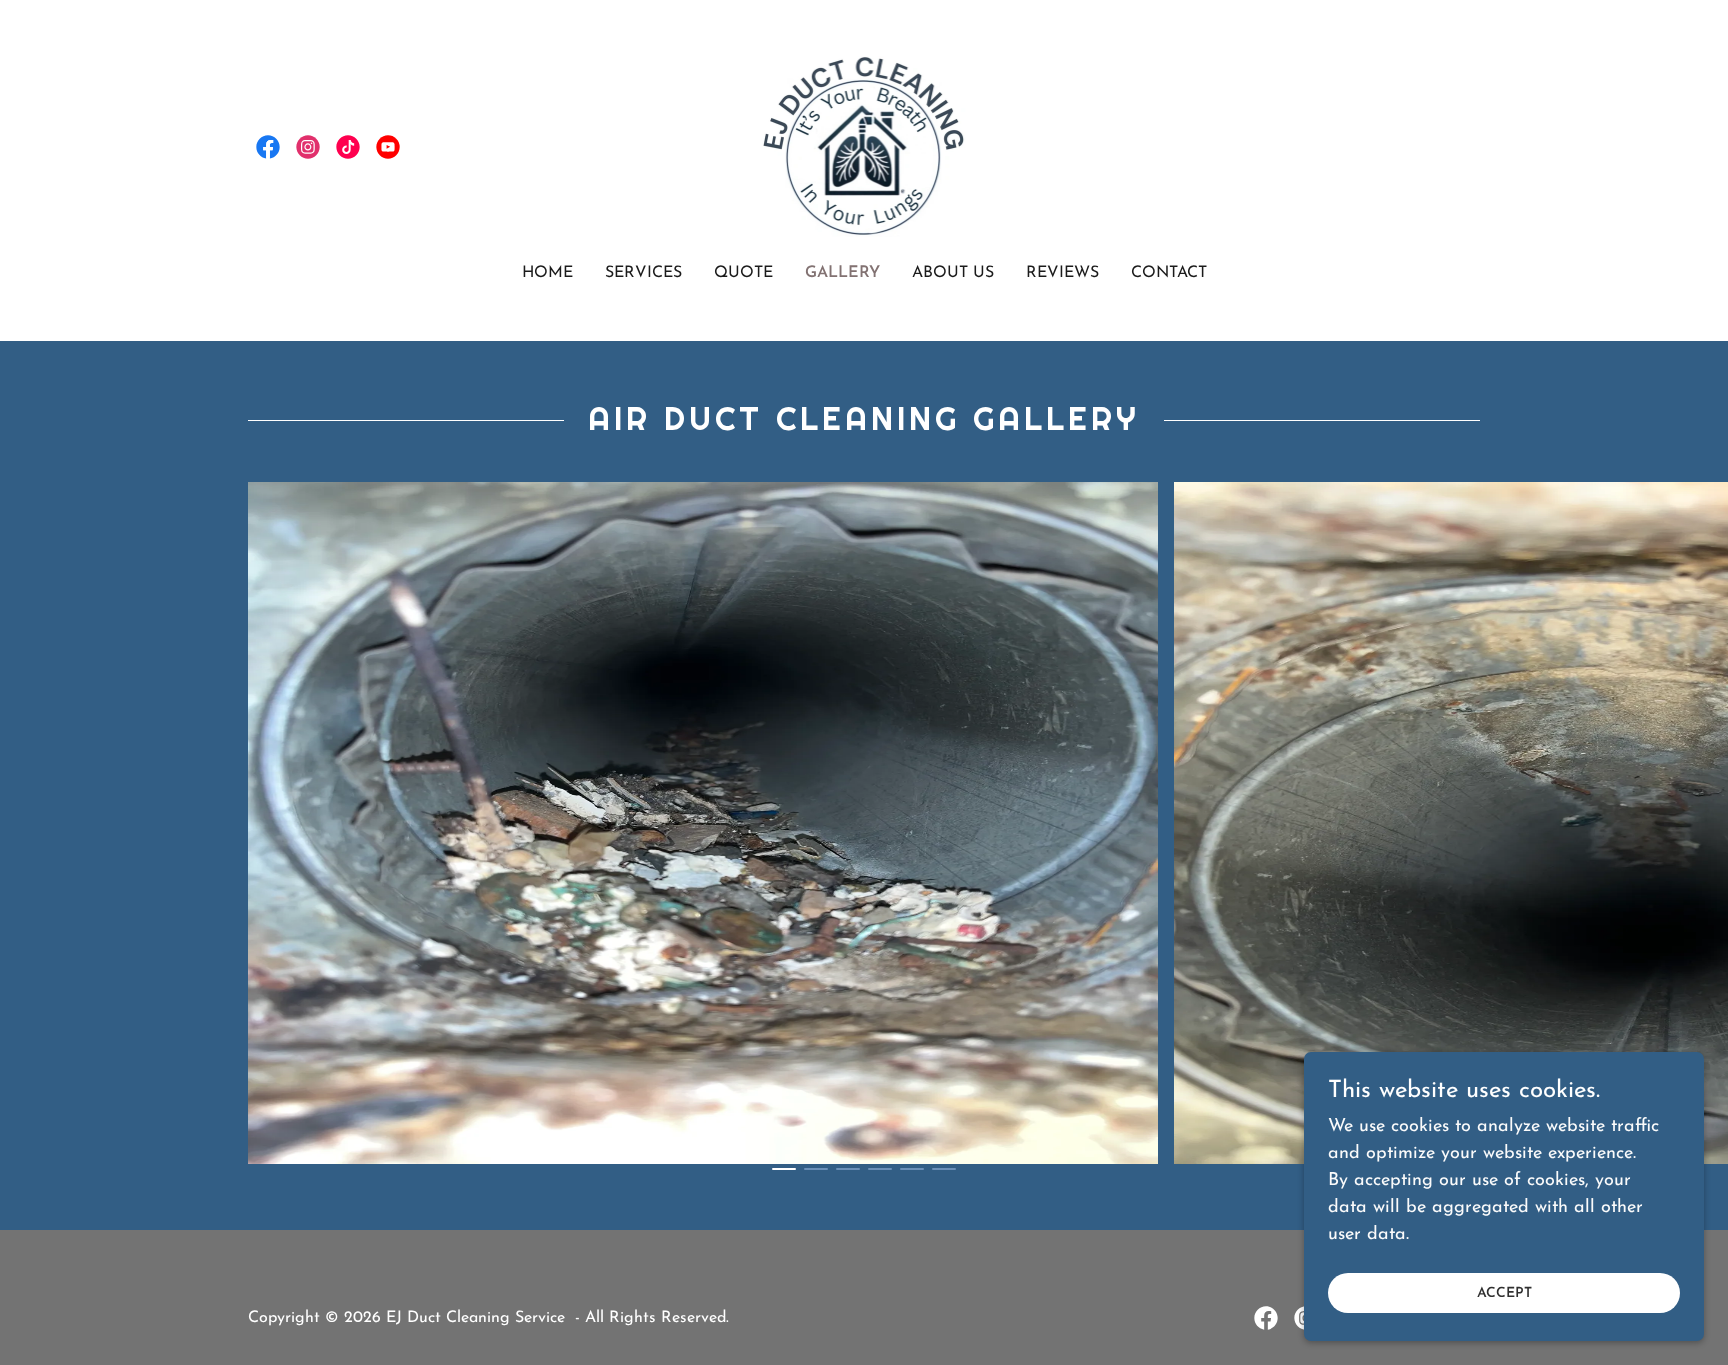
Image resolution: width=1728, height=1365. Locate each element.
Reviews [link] (1062, 273)
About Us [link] (953, 273)
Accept (1504, 1293)
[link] (268, 147)
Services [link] (643, 273)
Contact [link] (1169, 273)
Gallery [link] (842, 273)
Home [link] (547, 273)
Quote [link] (743, 273)
